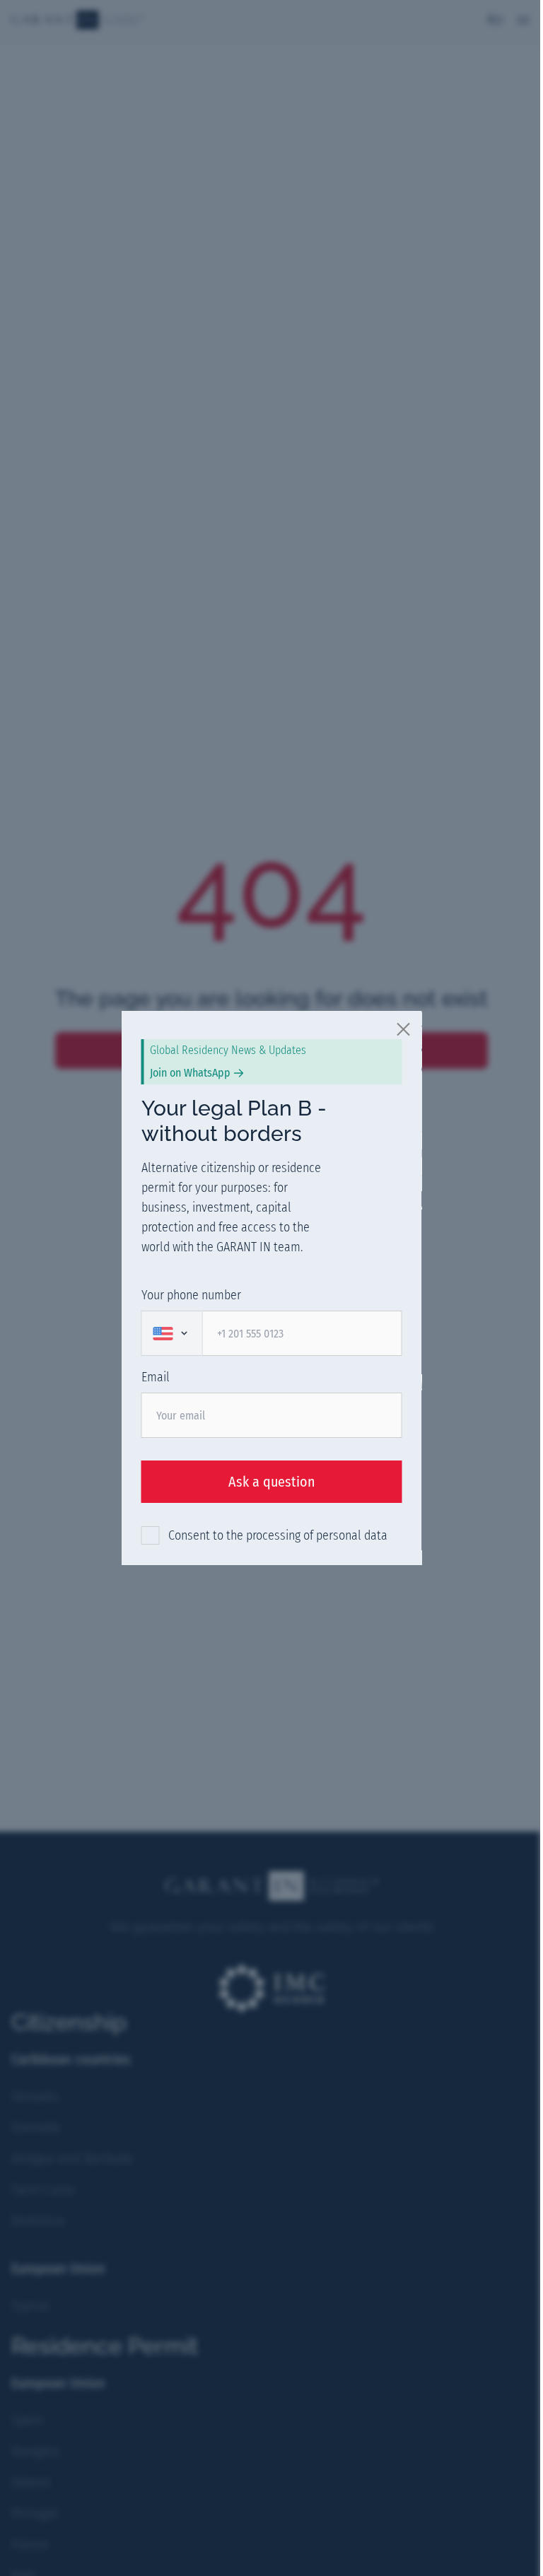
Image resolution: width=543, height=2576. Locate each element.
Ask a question (272, 1482)
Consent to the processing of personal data (278, 1535)
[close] (404, 1029)
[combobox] (172, 1333)
